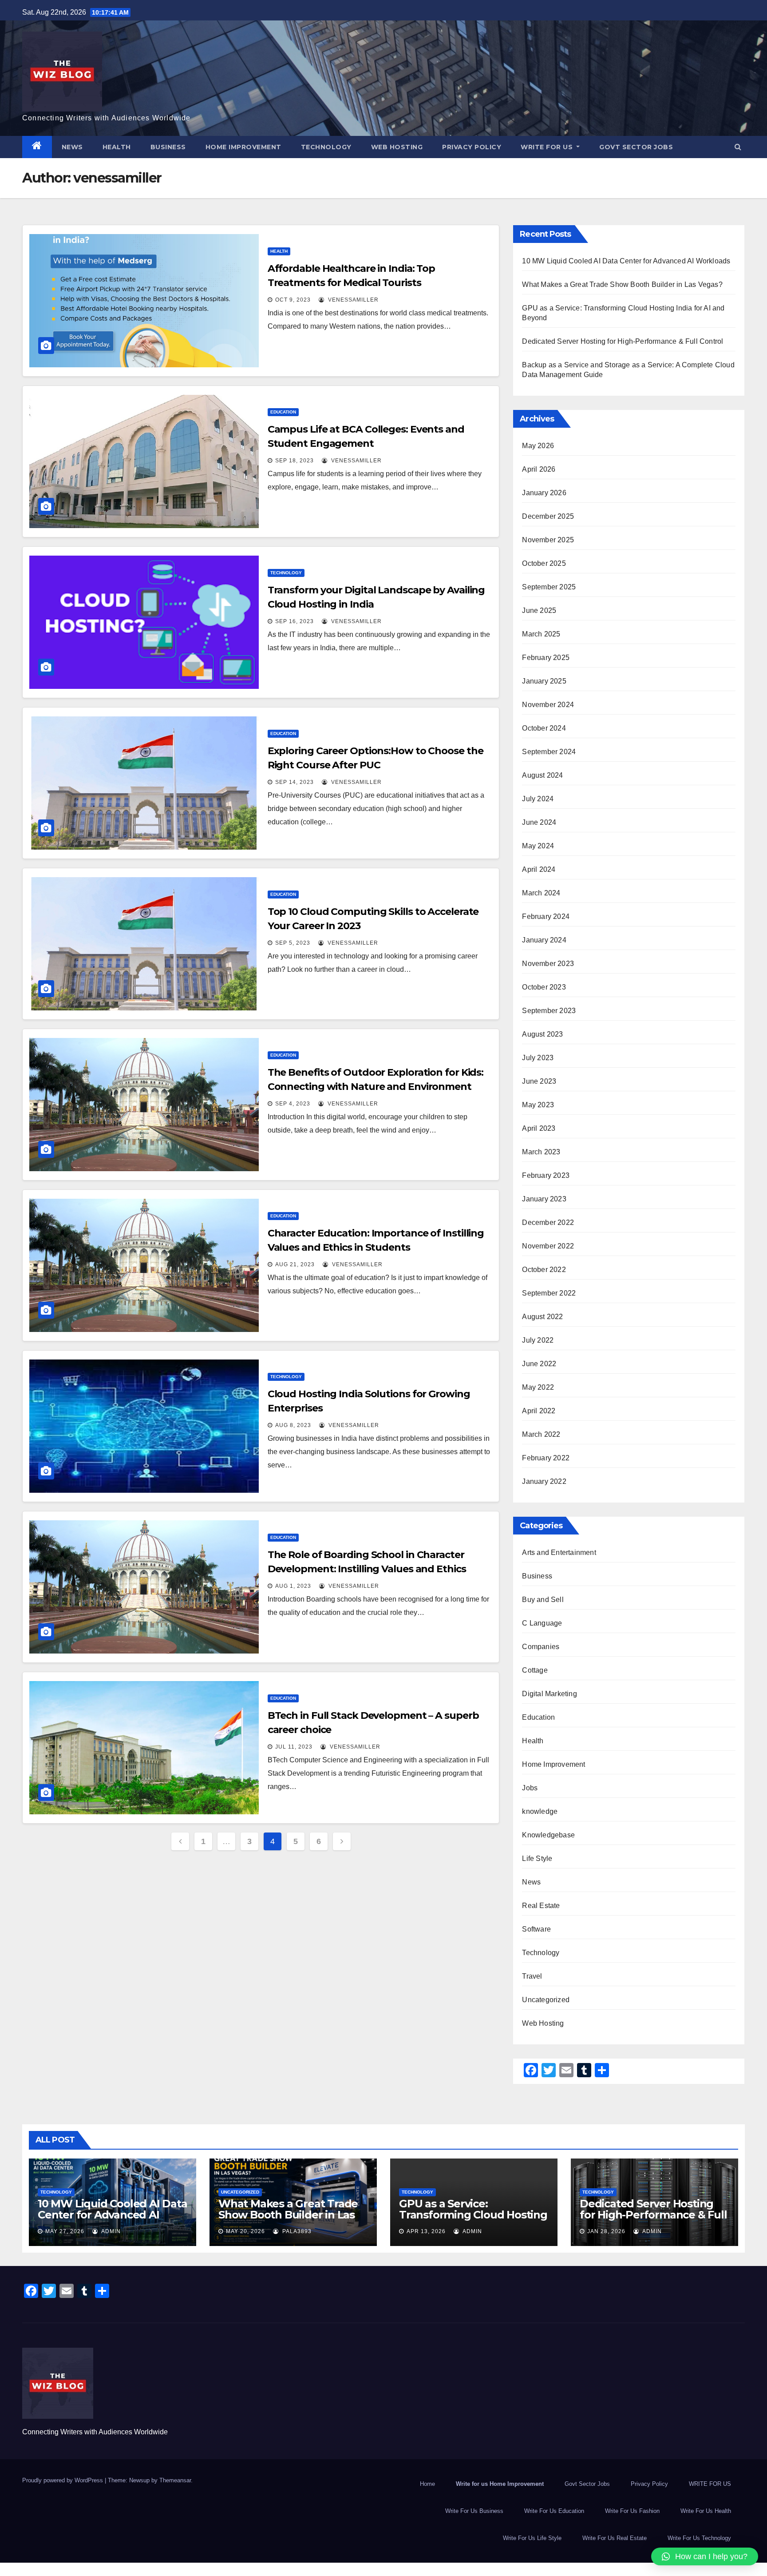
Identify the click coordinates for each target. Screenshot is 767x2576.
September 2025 (549, 587)
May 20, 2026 (245, 2231)
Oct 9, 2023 (293, 300)
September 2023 (549, 1011)
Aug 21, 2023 (295, 1264)
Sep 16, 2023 (295, 621)
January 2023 (544, 1199)
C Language (542, 1623)
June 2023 (539, 1081)
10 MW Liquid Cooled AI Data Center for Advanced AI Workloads (626, 261)
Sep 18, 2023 (295, 461)
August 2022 (542, 1317)
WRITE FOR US (548, 147)
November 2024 (548, 705)
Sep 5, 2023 (293, 943)
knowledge (540, 1811)
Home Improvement (243, 147)
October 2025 (544, 563)
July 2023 (538, 1058)
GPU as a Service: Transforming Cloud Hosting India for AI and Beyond (473, 2215)
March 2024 (541, 893)
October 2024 (544, 728)
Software (536, 1929)
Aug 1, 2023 (293, 1586)
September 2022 (549, 1293)
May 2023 (538, 1105)
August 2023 (542, 1034)
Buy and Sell (543, 1600)
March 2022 (541, 1434)
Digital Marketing (549, 1694)
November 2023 (548, 964)
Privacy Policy (472, 147)
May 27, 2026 (65, 2231)
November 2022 (548, 1246)
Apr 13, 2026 (426, 2231)
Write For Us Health (706, 2511)
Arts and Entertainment (559, 1552)
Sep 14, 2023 (295, 782)
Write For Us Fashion (632, 2511)
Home (427, 2484)
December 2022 (548, 1222)
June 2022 (539, 1364)
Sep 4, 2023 (293, 1104)
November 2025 (548, 540)
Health (117, 147)
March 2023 (541, 1152)
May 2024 (538, 846)
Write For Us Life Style (532, 2538)
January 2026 (544, 493)
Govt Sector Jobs (636, 147)
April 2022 (539, 1411)
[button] (738, 147)
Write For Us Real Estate (615, 2538)
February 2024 (546, 916)
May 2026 (538, 446)
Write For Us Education (554, 2511)
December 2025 (548, 516)
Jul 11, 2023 (294, 1747)
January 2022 (544, 1481)
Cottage (535, 1670)
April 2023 (539, 1128)
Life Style (537, 1858)
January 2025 (544, 681)
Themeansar (175, 2480)
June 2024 (539, 822)
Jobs (530, 1788)
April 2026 (539, 469)
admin (110, 2231)
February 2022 (546, 1458)
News (72, 147)
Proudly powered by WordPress (63, 2480)
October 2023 (544, 987)
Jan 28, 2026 (606, 2231)
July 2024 (538, 799)
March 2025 (541, 634)
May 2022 (538, 1387)
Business (168, 147)
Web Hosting (397, 147)
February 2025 (546, 658)
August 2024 (542, 775)
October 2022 (544, 1270)
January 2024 (544, 940)
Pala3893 (296, 2231)
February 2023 (546, 1175)
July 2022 (538, 1340)
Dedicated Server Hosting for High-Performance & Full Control (623, 341)
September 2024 (549, 752)
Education (283, 412)
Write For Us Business (474, 2511)
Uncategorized (546, 2000)
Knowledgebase (548, 1835)
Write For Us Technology (699, 2538)
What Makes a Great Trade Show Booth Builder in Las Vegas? (622, 284)
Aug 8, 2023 (293, 1425)
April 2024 (539, 869)
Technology (326, 147)
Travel (532, 1976)
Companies (541, 1647)
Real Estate (541, 1906)
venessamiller (352, 300)
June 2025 (539, 610)
